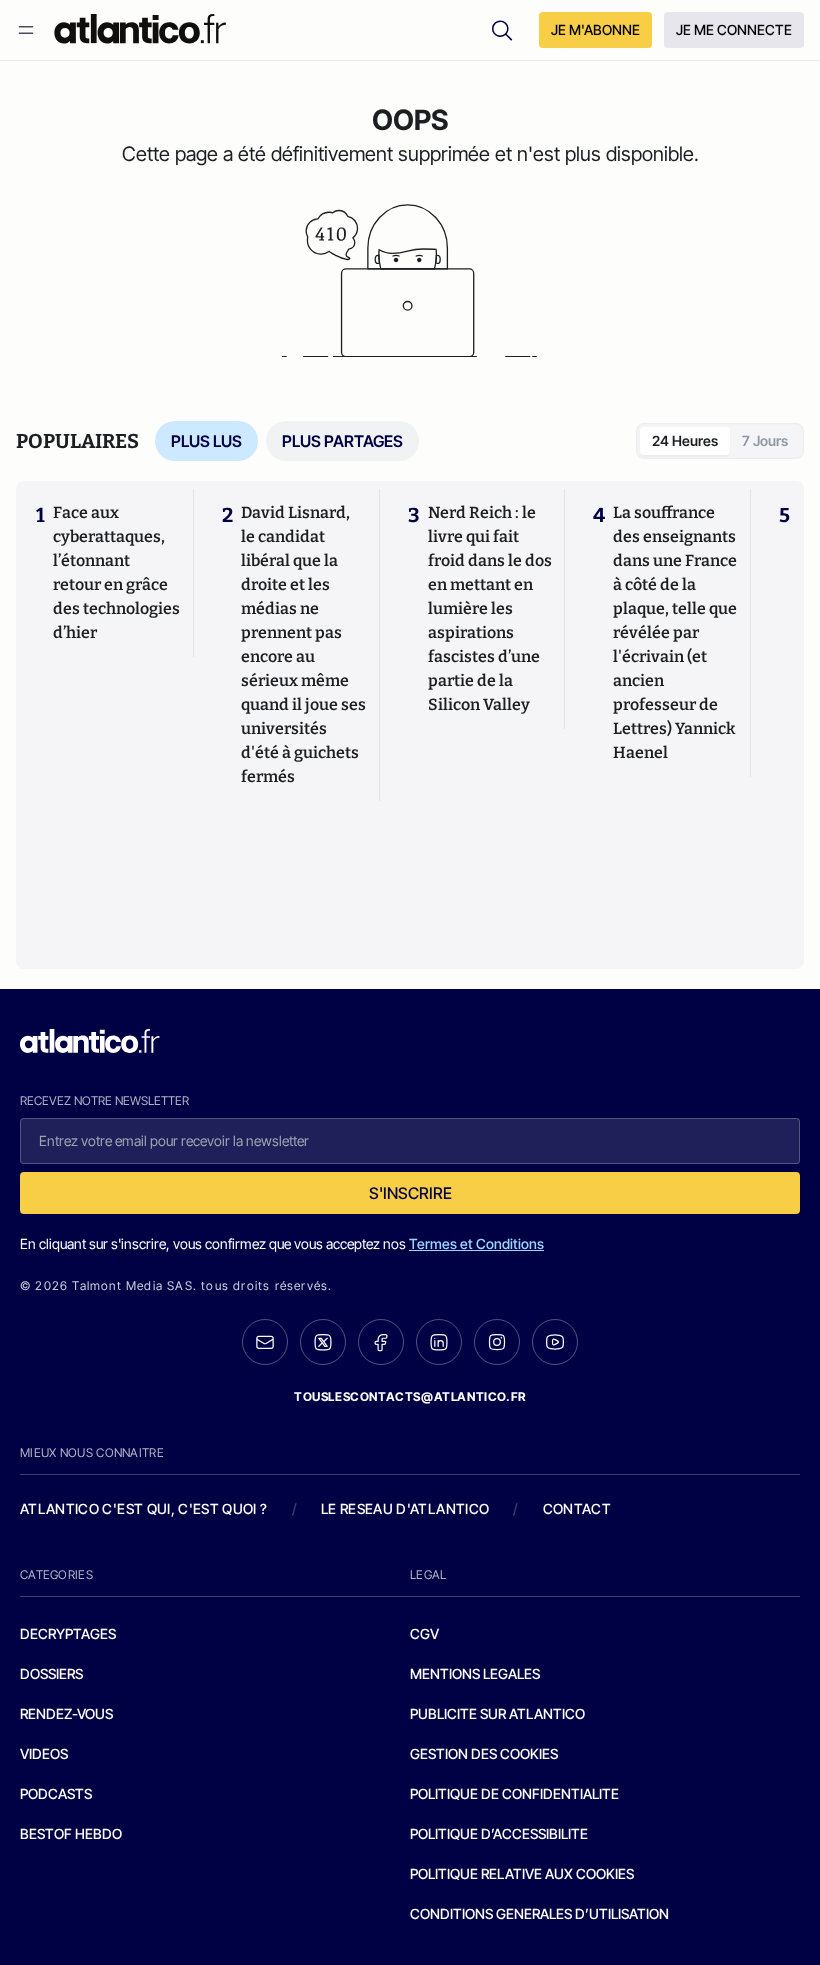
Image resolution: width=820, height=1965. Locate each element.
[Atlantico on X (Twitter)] (323, 1342)
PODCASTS (56, 1793)
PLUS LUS (206, 441)
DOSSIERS (51, 1673)
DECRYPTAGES (68, 1633)
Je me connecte (734, 29)
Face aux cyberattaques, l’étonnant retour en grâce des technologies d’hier (116, 572)
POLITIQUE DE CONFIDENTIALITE (514, 1793)
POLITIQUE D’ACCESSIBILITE (499, 1833)
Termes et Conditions (476, 1243)
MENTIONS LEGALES (475, 1673)
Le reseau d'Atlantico (405, 1508)
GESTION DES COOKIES (484, 1753)
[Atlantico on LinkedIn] (439, 1342)
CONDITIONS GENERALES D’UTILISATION (539, 1913)
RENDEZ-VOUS (66, 1713)
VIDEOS (44, 1753)
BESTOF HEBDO (71, 1833)
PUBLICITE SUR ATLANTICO (497, 1713)
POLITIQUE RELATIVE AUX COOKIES (522, 1873)
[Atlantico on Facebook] (381, 1342)
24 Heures (685, 440)
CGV (424, 1633)
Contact (577, 1508)
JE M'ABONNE (595, 29)
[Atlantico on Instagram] (497, 1342)
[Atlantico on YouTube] (555, 1342)
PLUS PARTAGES (342, 441)
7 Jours (765, 440)
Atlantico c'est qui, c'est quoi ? (144, 1508)
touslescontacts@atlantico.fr (410, 1396)
